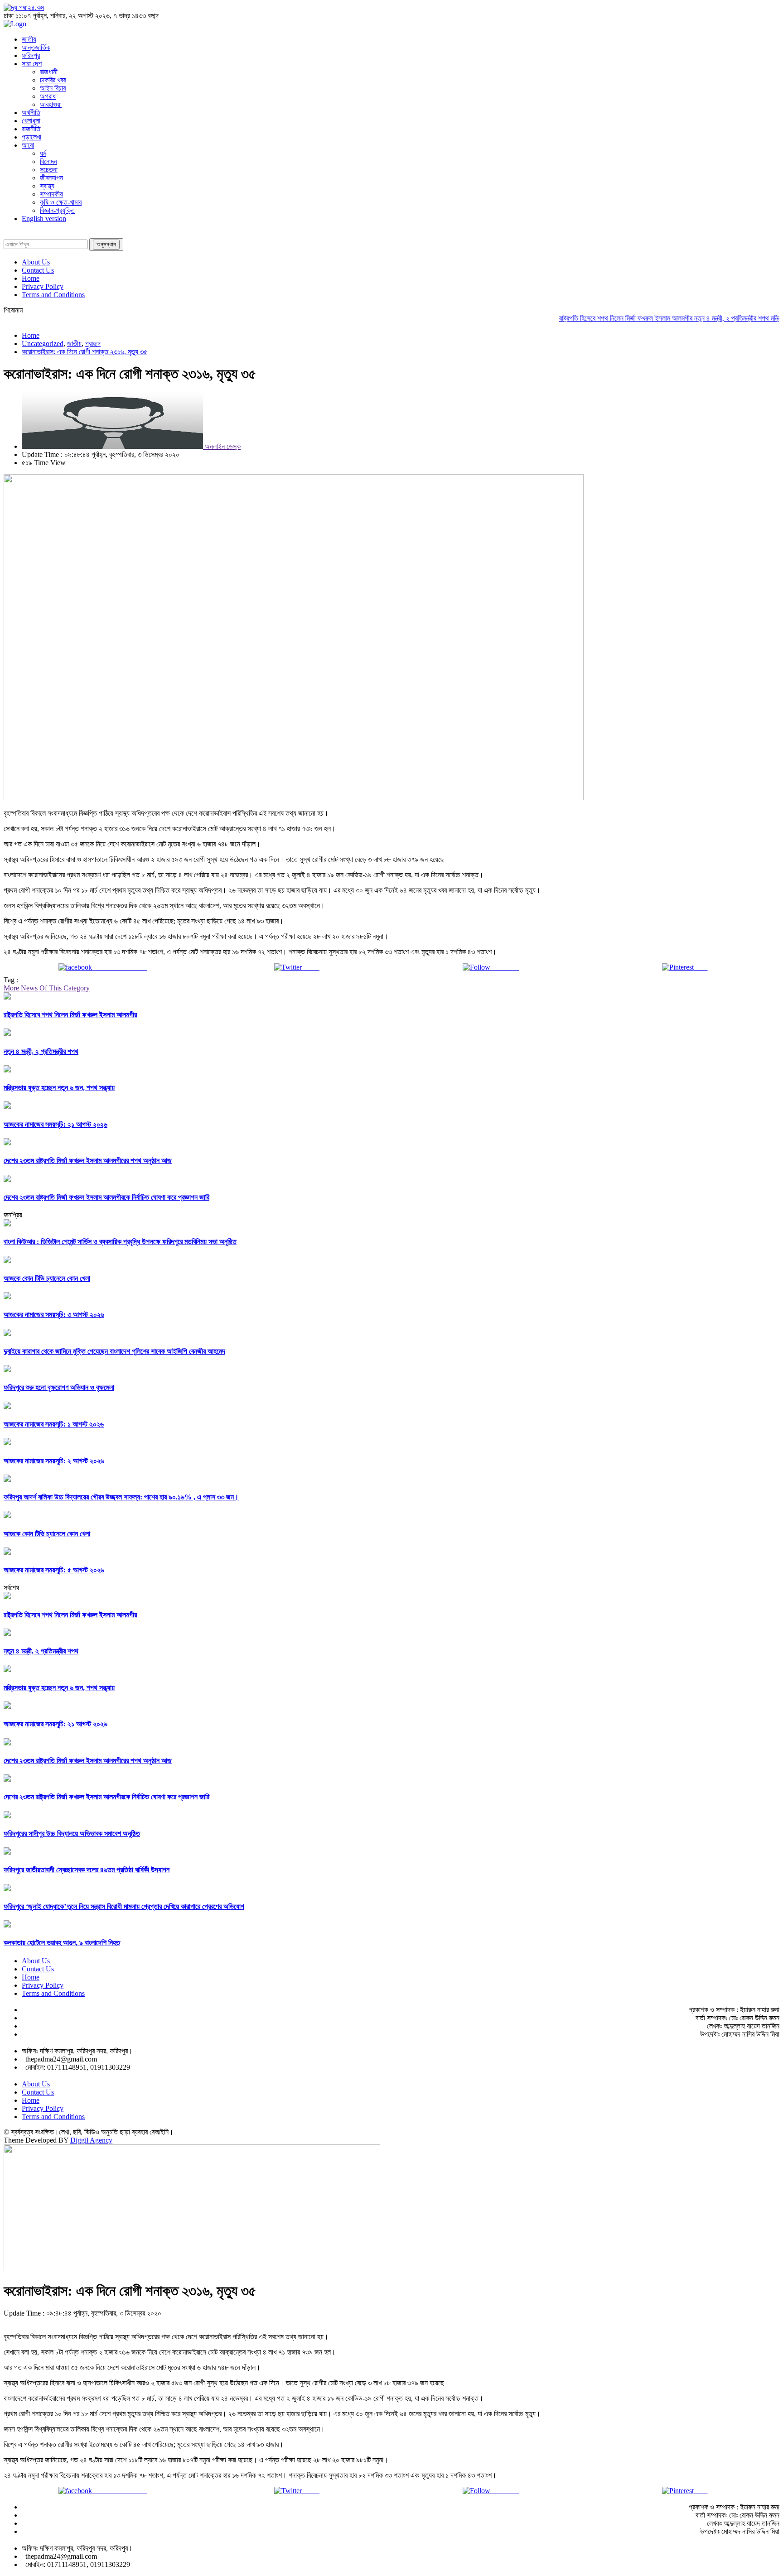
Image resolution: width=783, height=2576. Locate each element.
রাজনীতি (31, 129)
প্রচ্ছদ (93, 344)
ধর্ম (43, 153)
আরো (28, 145)
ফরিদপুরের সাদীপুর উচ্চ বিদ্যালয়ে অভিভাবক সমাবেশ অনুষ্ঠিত (72, 1833)
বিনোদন (48, 161)
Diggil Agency (91, 2140)
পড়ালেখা (31, 137)
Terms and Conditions (53, 295)
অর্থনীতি (31, 113)
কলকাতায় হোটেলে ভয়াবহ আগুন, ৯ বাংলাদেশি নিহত (62, 1943)
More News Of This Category (47, 988)
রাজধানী (49, 72)
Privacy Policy (43, 286)
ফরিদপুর (31, 55)
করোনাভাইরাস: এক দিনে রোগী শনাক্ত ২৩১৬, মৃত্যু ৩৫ (85, 352)
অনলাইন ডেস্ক (222, 446)
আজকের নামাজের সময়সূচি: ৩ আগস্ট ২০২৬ (54, 1314)
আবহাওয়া (51, 104)
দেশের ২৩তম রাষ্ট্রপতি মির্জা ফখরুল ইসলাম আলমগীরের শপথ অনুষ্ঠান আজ (88, 1161)
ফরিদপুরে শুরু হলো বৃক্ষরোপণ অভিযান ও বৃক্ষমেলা (59, 1387)
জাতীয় (29, 39)
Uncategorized (43, 344)
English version (44, 219)
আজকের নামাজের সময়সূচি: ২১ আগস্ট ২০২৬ (56, 1124)
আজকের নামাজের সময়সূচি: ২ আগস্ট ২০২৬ (54, 1461)
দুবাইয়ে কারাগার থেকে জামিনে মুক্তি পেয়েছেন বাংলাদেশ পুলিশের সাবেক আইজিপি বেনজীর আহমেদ (114, 1351)
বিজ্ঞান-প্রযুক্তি (57, 210)
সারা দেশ (32, 64)
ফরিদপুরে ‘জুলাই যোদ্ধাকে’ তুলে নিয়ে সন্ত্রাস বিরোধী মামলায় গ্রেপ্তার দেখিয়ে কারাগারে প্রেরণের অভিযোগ (124, 1906)
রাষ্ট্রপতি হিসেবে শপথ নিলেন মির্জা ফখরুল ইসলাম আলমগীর (595, 318)
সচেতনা (49, 170)
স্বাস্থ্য (47, 186)
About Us (36, 262)
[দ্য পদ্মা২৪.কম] (24, 7)
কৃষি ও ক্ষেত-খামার (61, 202)
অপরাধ (48, 96)
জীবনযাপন (51, 178)
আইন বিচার (53, 88)
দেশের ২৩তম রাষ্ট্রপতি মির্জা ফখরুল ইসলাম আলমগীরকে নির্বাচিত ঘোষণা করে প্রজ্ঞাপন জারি (106, 1197)
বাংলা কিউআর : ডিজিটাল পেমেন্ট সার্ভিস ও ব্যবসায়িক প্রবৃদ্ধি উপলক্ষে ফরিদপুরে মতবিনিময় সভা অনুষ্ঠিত (120, 1242)
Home (31, 278)
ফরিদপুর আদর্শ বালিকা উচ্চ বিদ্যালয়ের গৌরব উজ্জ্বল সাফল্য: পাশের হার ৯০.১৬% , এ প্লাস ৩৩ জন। (121, 1497)
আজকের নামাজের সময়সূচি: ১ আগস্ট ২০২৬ (54, 1424)
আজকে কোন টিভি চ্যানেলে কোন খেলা (47, 1278)
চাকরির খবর (53, 80)
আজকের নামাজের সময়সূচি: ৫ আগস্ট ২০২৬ (54, 1570)
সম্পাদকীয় (51, 194)
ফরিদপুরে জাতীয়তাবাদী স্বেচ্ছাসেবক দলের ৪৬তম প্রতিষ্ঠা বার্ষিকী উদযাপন (87, 1870)
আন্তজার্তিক (36, 47)
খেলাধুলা (31, 121)
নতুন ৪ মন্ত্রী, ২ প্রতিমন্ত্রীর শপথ (701, 318)
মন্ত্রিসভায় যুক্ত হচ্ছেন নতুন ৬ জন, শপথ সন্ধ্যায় (59, 1088)
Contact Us (38, 270)
